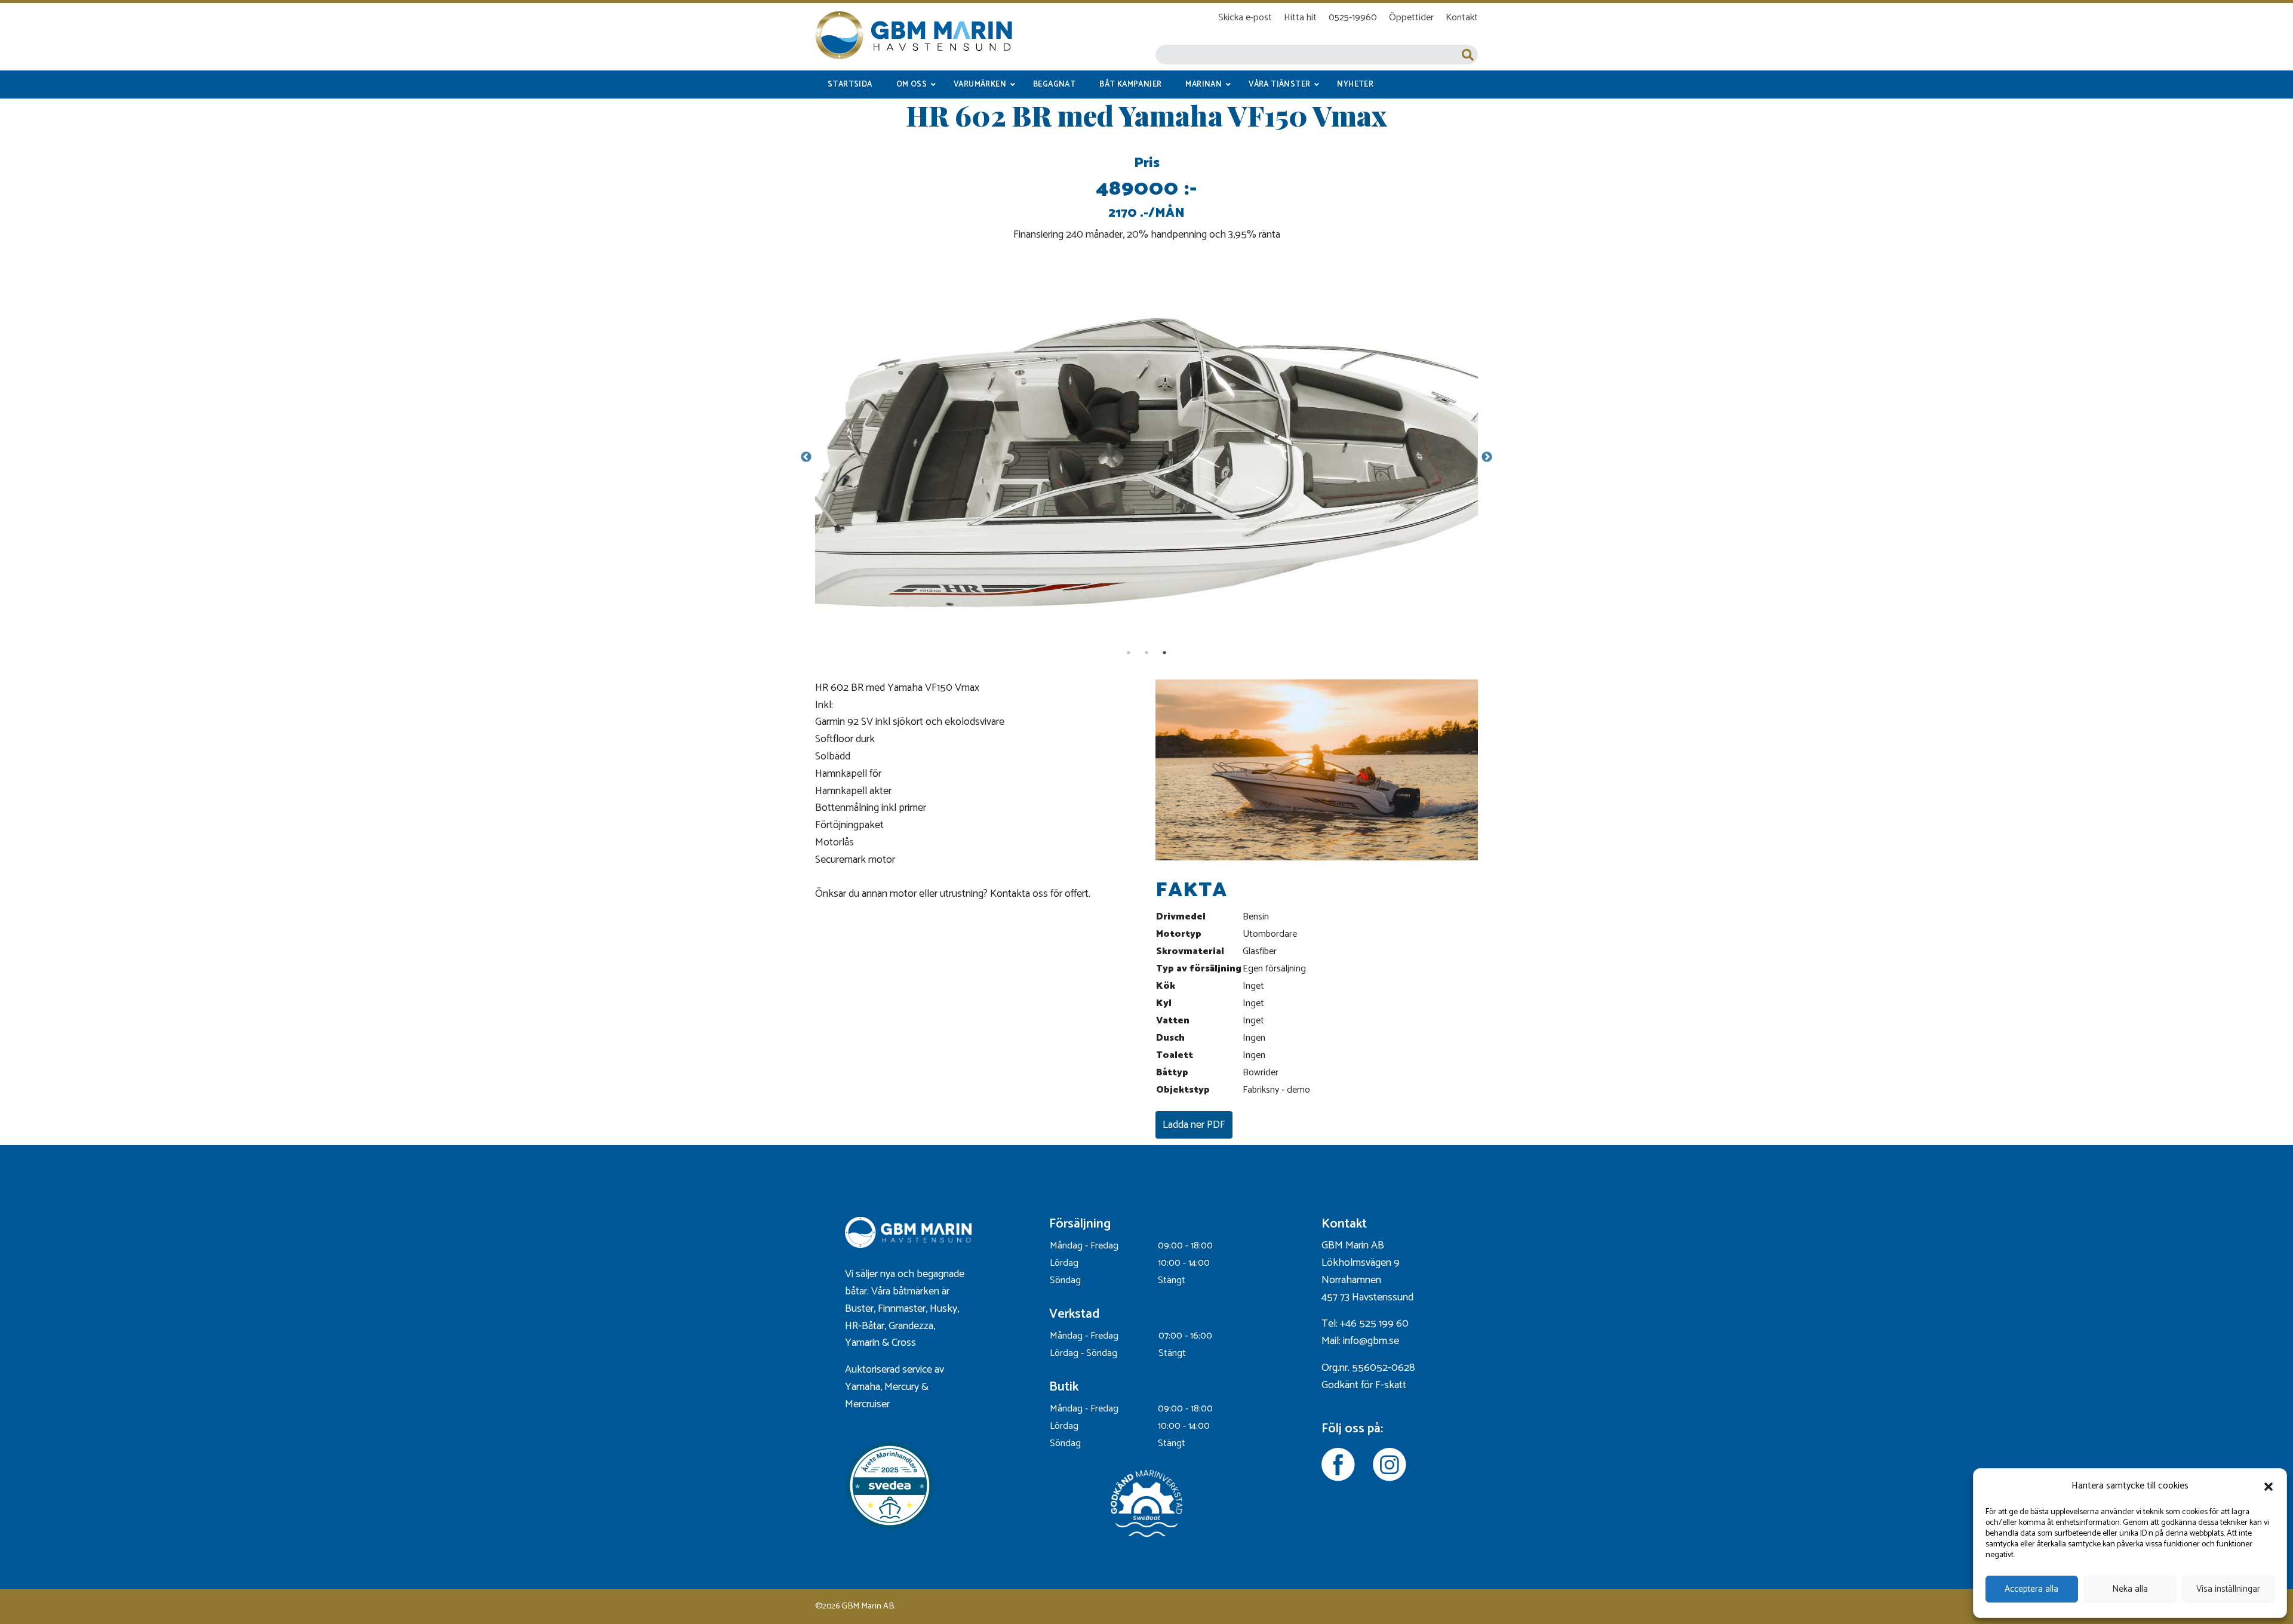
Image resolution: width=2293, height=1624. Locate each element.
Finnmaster (902, 1309)
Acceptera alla (2031, 1589)
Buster (859, 1309)
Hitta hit (1300, 18)
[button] (2269, 1487)
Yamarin (862, 1343)
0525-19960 (1353, 18)
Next (1487, 457)
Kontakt (1462, 18)
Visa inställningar (2228, 1589)
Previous (806, 457)
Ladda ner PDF (1194, 1125)
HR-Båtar (865, 1326)
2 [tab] (1146, 653)
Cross (905, 1343)
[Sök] (1468, 55)
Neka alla (2130, 1589)
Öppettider (1411, 18)
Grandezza (911, 1326)
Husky (943, 1309)
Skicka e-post (1245, 18)
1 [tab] (1129, 653)
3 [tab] (1164, 653)
